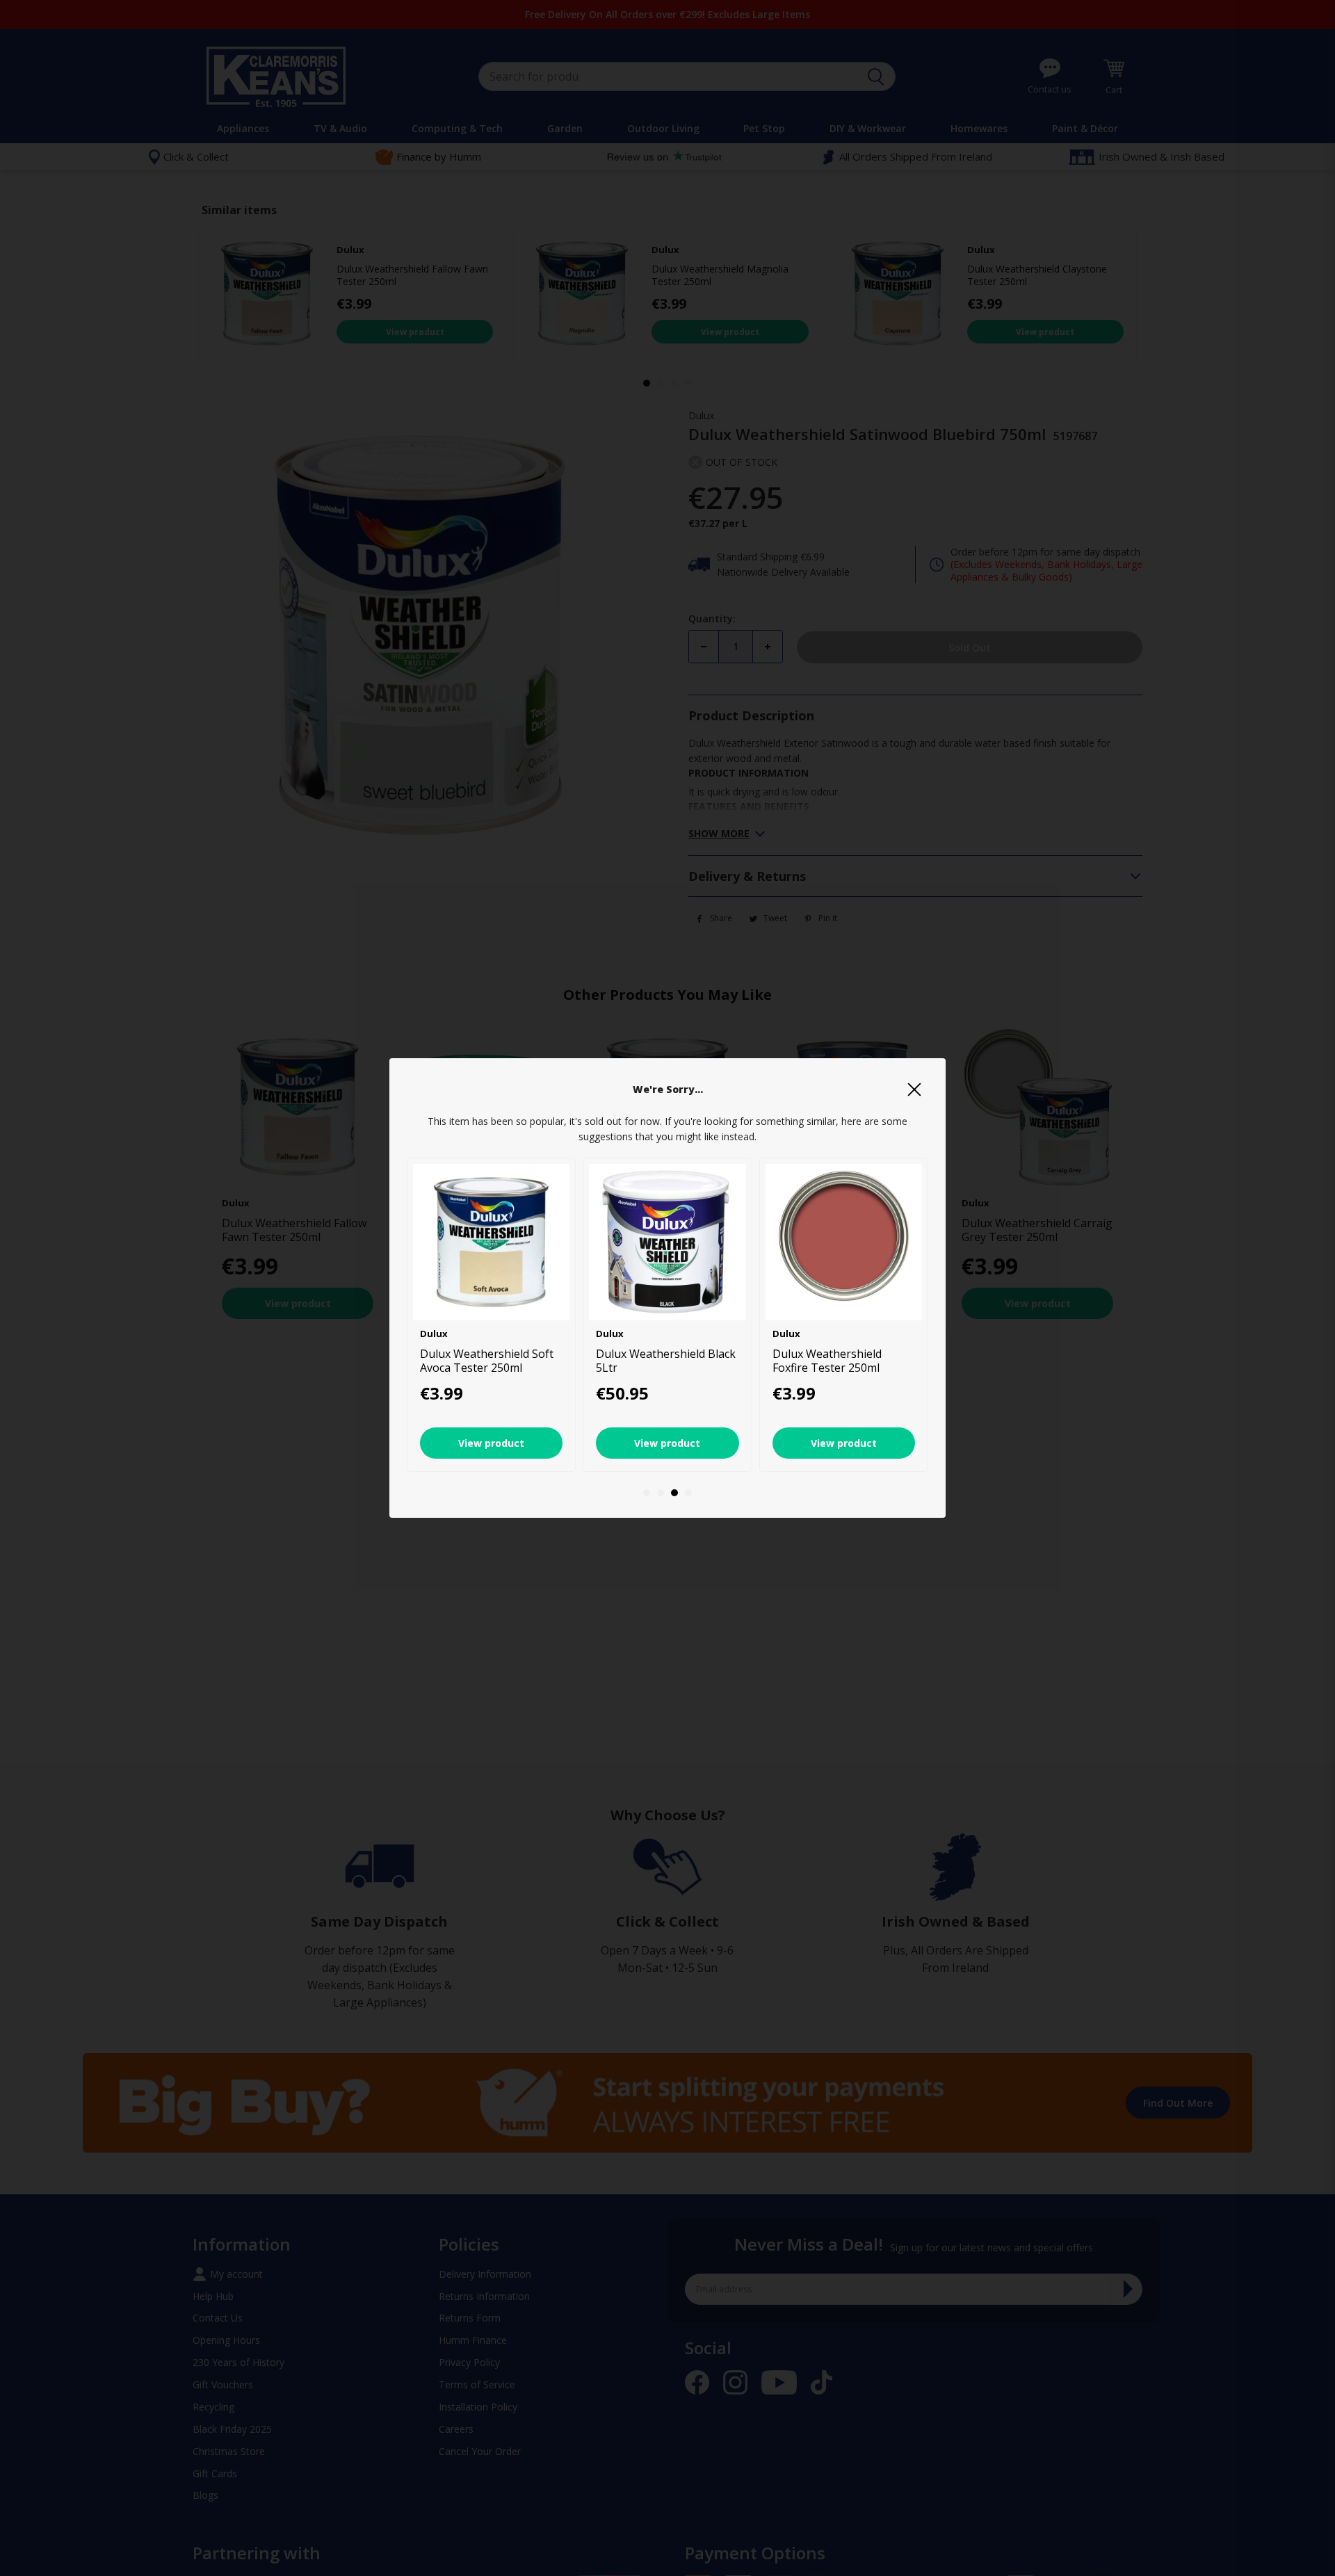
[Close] (914, 1089)
